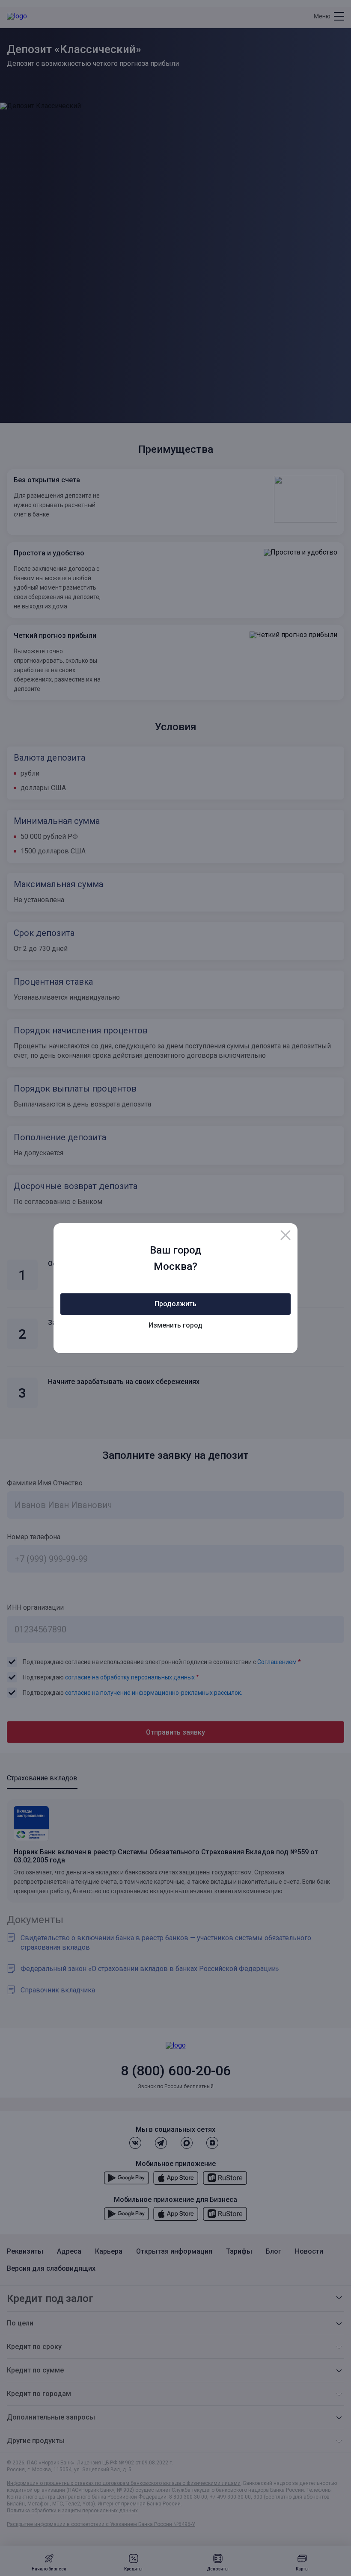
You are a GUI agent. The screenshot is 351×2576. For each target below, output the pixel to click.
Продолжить (175, 1304)
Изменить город (175, 1325)
